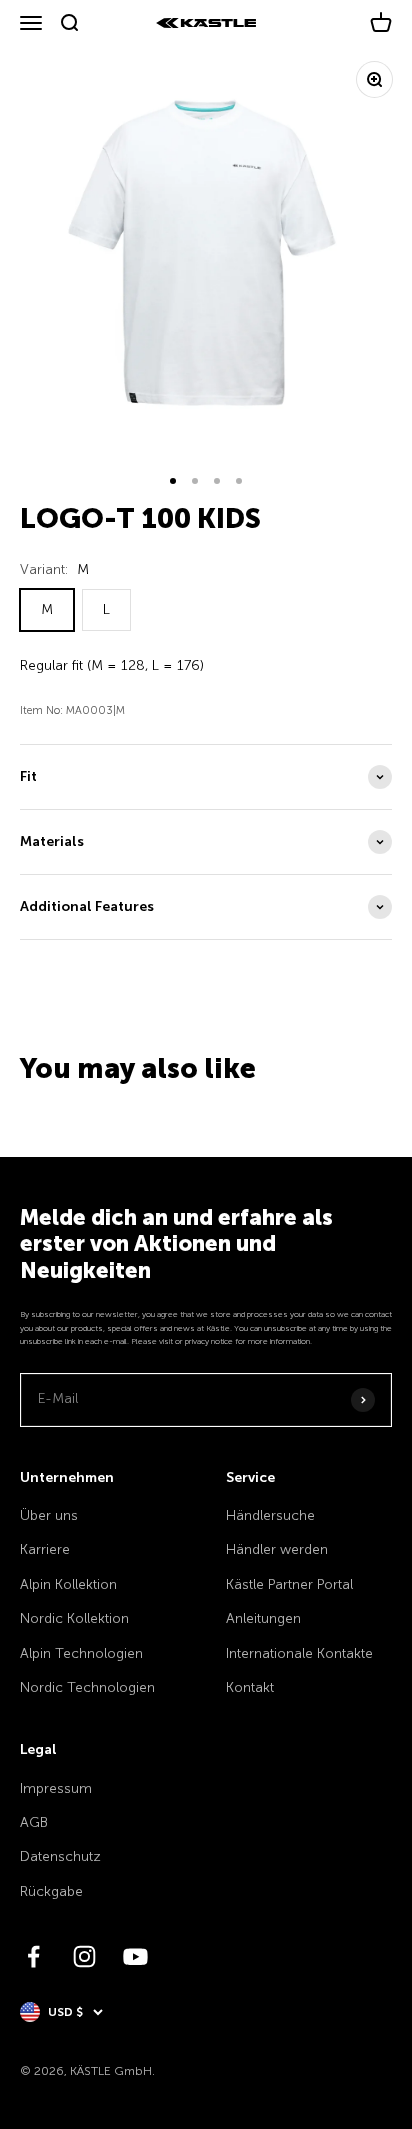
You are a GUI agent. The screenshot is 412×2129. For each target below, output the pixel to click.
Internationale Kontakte (299, 1653)
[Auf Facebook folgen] (33, 1956)
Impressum (56, 1788)
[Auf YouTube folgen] (135, 1956)
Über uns (49, 1515)
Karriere (45, 1549)
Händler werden (277, 1549)
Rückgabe (51, 1891)
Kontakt (250, 1687)
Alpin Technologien (81, 1653)
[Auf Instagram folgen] (84, 1956)
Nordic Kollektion (74, 1618)
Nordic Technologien (87, 1687)
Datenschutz (60, 1856)
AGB (34, 1822)
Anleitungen (263, 1618)
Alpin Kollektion (68, 1584)
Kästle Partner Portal (289, 1584)
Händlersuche (270, 1515)
